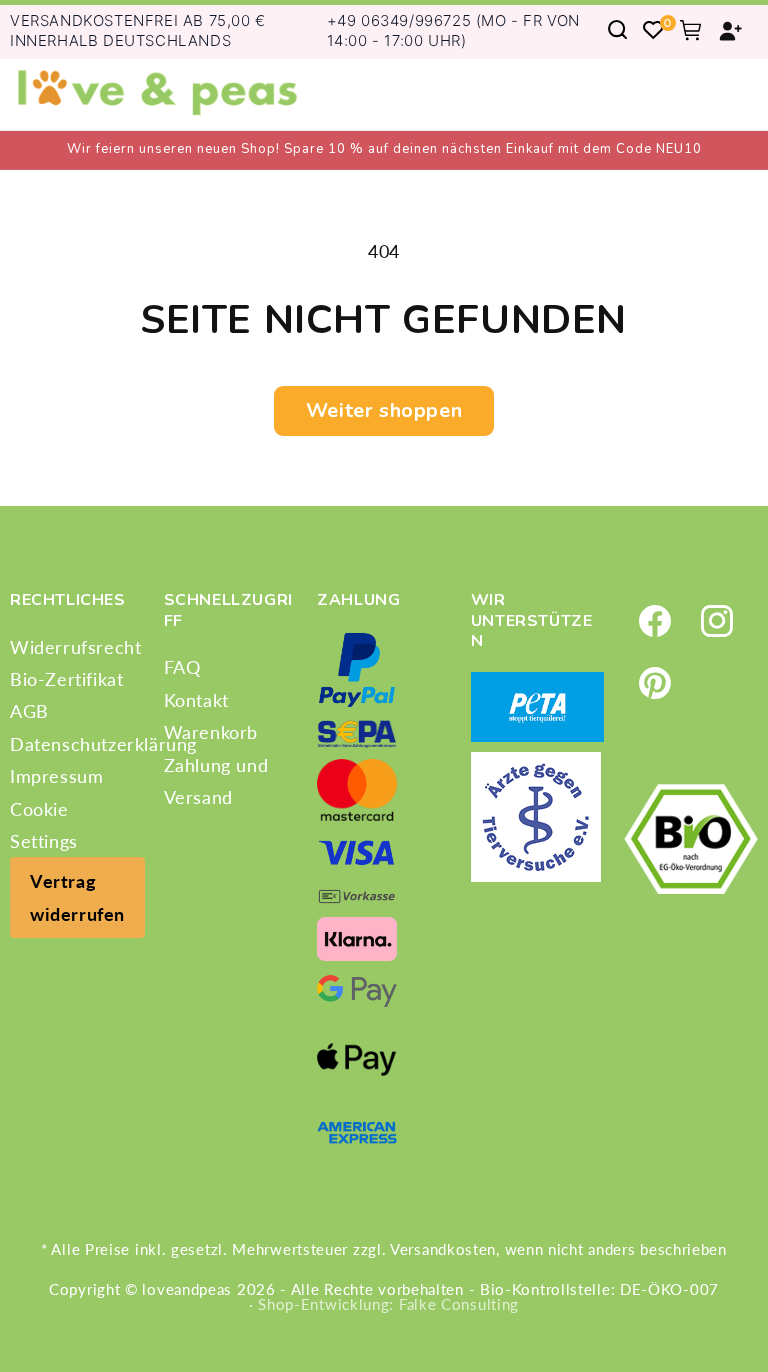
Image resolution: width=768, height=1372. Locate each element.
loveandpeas (187, 1289)
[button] (617, 29)
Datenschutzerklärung (103, 744)
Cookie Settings (44, 825)
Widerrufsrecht (75, 647)
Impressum (56, 776)
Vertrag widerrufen (77, 897)
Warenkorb (211, 732)
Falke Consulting (459, 1304)
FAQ (182, 667)
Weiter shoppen (384, 410)
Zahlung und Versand (216, 781)
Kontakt (196, 700)
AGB (29, 711)
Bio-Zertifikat (66, 679)
